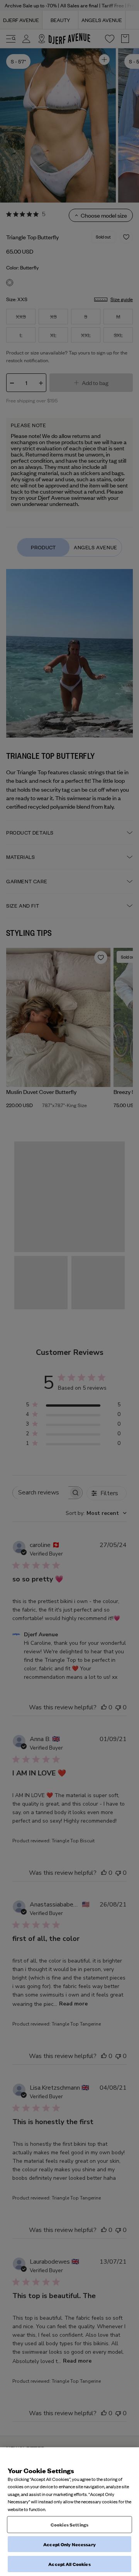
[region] (69, 2512)
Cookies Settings (69, 2524)
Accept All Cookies (69, 2564)
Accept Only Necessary (69, 2544)
